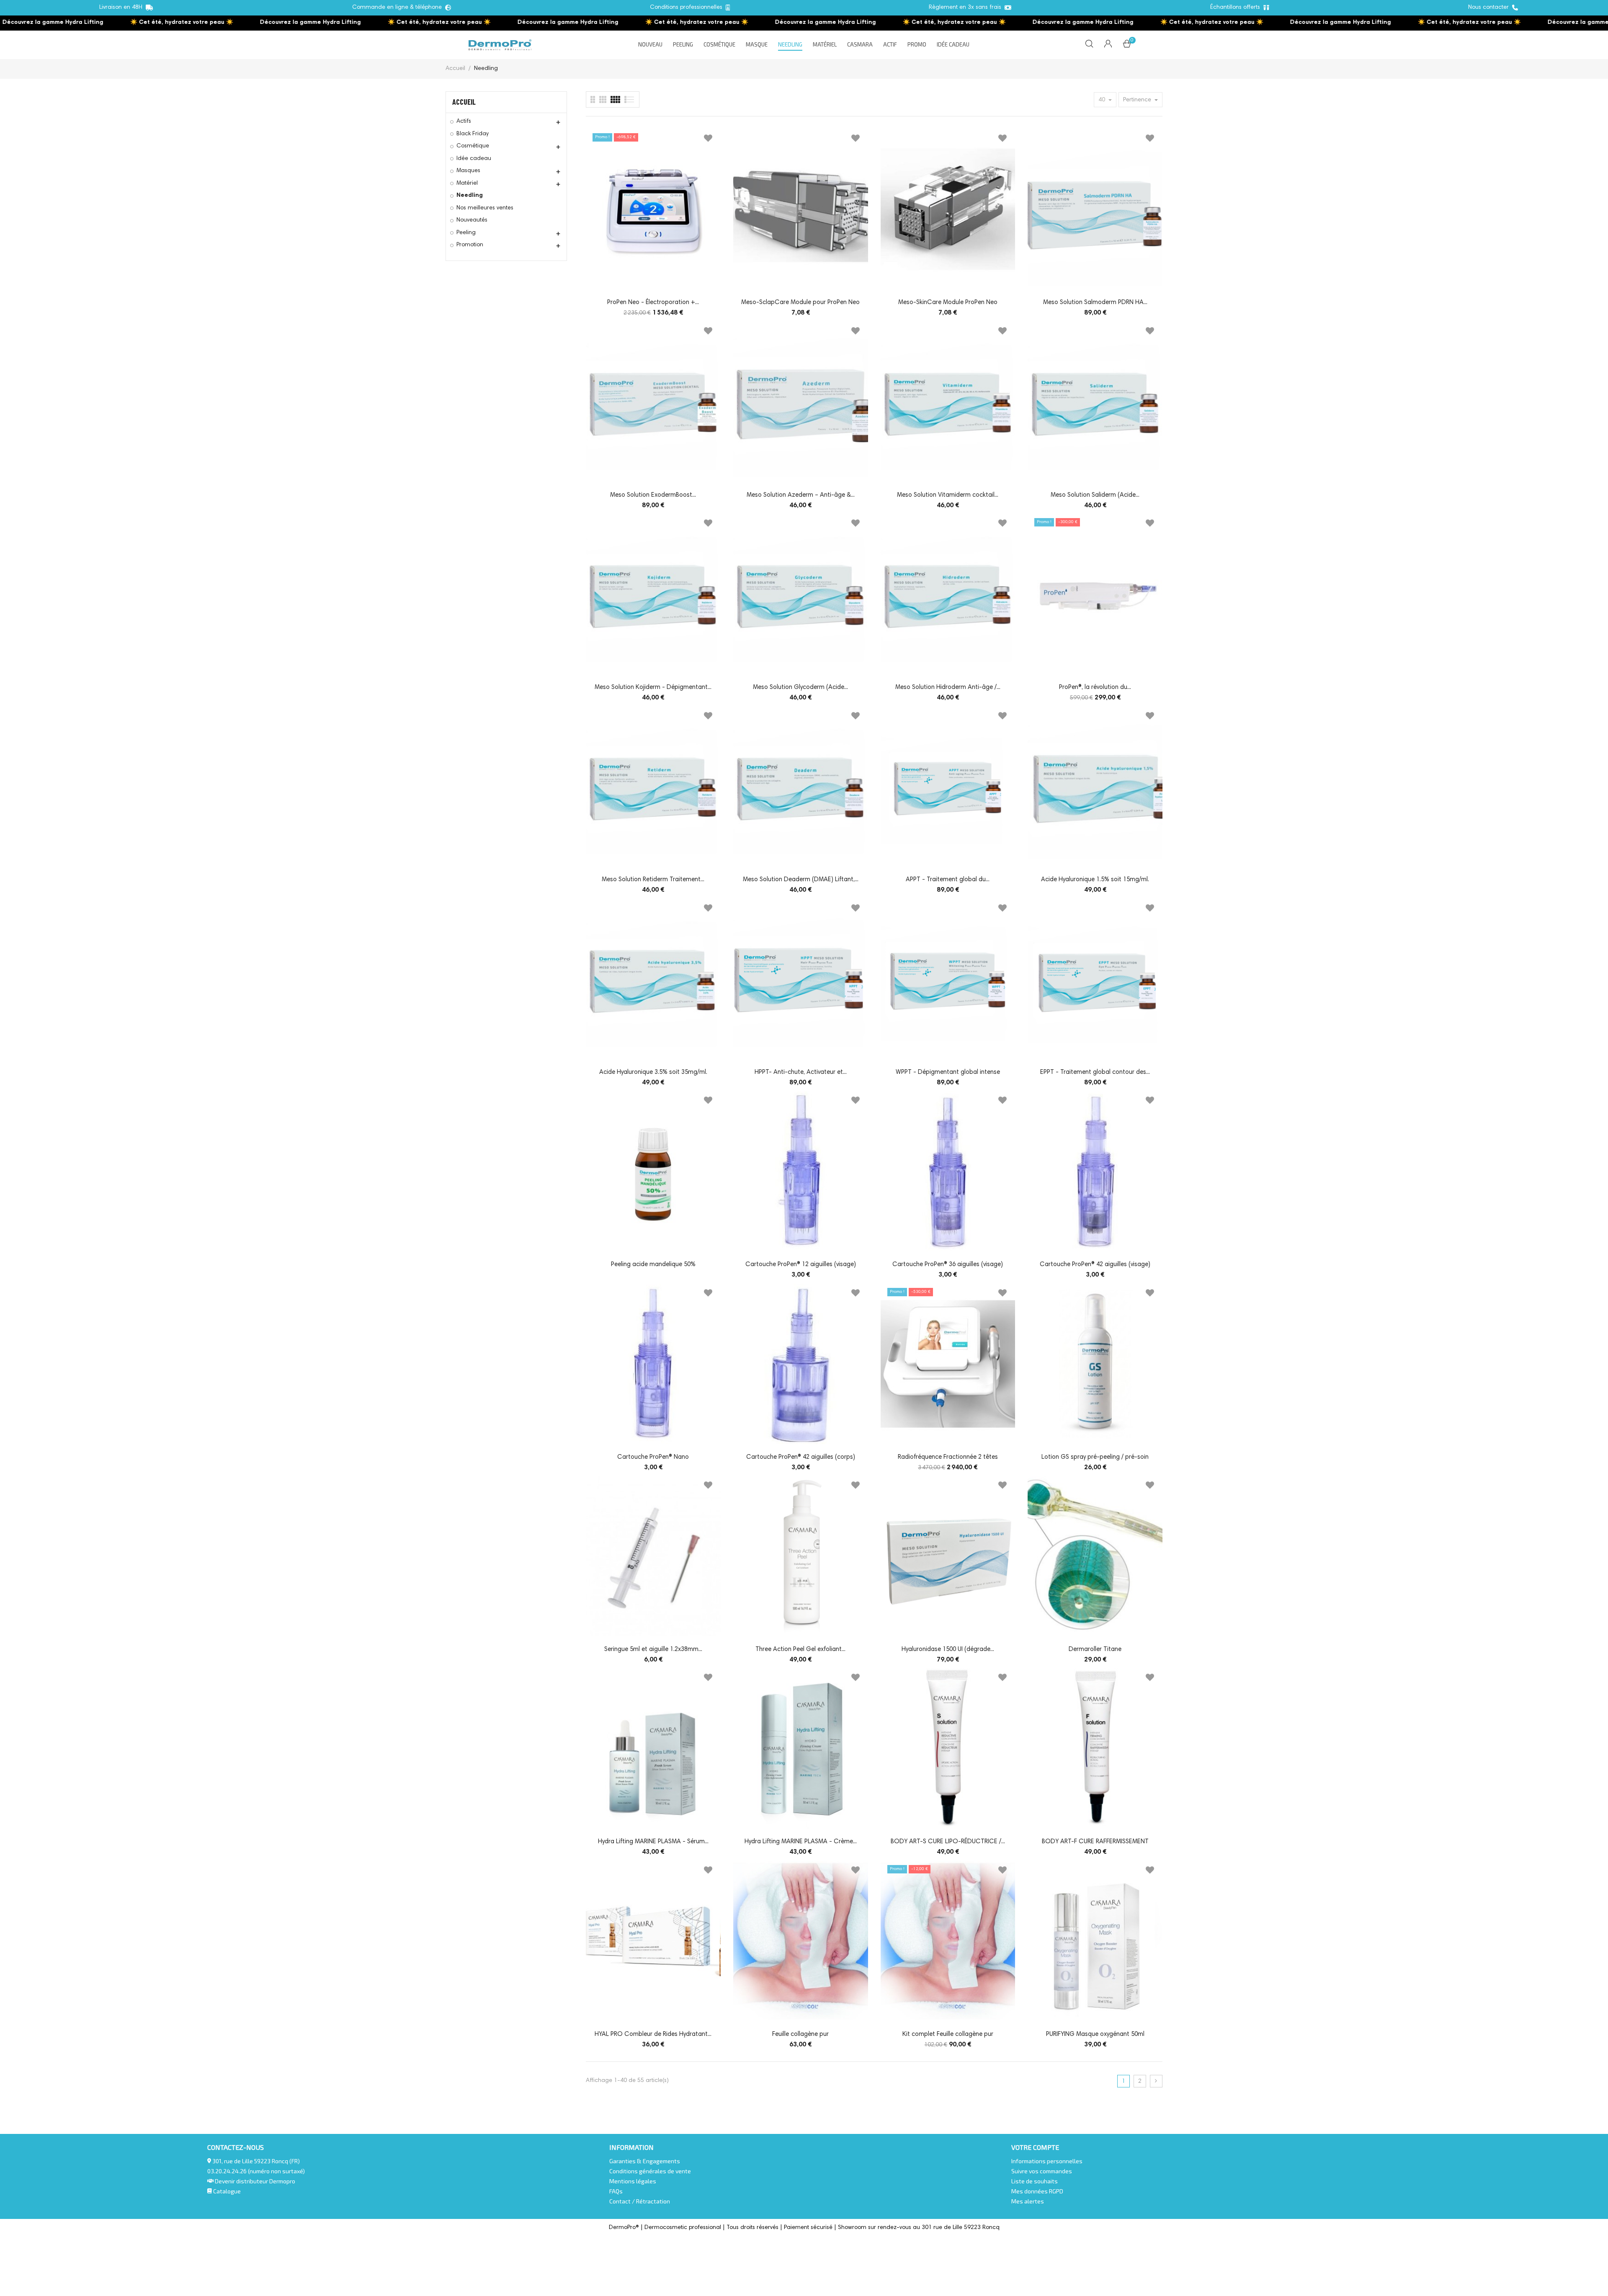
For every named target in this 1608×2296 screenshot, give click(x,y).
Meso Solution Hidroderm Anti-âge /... (948, 688)
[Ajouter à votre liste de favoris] (708, 140)
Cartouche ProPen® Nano (653, 1457)
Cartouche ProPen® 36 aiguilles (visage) (948, 1265)
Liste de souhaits (1035, 2181)
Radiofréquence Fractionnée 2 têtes (948, 1457)
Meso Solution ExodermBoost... (653, 495)
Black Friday (473, 134)
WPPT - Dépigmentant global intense (948, 1072)
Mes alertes (1028, 2201)
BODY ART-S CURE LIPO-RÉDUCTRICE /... (948, 1842)
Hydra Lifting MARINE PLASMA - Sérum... (653, 1842)
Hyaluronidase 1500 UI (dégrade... (948, 1650)
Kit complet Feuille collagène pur (948, 2034)
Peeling (466, 233)
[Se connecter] (1108, 45)
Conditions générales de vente (650, 2171)
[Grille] (630, 99)
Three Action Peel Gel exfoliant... (800, 1650)
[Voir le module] (615, 99)
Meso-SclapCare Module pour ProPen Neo (800, 303)
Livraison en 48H (122, 8)
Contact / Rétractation (640, 2201)
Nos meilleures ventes (485, 208)
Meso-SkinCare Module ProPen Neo (948, 303)
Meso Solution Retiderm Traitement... (653, 880)
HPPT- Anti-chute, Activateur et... (801, 1072)
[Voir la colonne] (603, 99)
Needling (470, 196)
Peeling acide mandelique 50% (653, 1265)
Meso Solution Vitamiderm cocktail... (948, 495)
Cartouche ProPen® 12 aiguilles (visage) (801, 1265)
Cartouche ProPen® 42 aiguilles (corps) (801, 1457)
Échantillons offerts (1237, 8)
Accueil (464, 102)
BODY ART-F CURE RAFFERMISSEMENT (1095, 1842)
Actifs (464, 121)
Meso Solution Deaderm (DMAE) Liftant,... (801, 880)
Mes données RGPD (1037, 2191)
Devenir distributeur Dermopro (255, 2181)
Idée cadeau (474, 159)
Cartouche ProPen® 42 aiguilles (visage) (1095, 1265)
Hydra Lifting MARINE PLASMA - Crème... (801, 1842)
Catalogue (226, 2191)
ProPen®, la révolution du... (1095, 688)
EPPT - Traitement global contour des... (1095, 1072)
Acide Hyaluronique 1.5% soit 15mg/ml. (1095, 880)
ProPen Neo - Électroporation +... (653, 303)
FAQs (616, 2191)
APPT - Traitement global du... (948, 880)
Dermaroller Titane (1095, 1650)
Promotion (470, 245)
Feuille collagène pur (800, 2034)
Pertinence (1138, 100)
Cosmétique (473, 146)
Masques (468, 171)
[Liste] (593, 99)
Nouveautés (472, 220)
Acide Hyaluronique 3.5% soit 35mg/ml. (653, 1072)
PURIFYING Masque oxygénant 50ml (1095, 2034)
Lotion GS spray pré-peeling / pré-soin (1095, 1457)
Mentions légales (633, 2181)
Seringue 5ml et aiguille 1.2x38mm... (653, 1650)
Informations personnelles (1047, 2161)
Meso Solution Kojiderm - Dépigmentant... (653, 688)
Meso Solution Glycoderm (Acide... (800, 688)
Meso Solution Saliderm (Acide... (1095, 495)
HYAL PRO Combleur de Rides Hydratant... (653, 2034)
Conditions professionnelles (688, 8)
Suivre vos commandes (1042, 2171)
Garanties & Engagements (645, 2161)
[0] (1127, 46)
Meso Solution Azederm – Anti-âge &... (801, 495)
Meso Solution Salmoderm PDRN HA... (1095, 303)
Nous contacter (1490, 8)
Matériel (467, 183)
